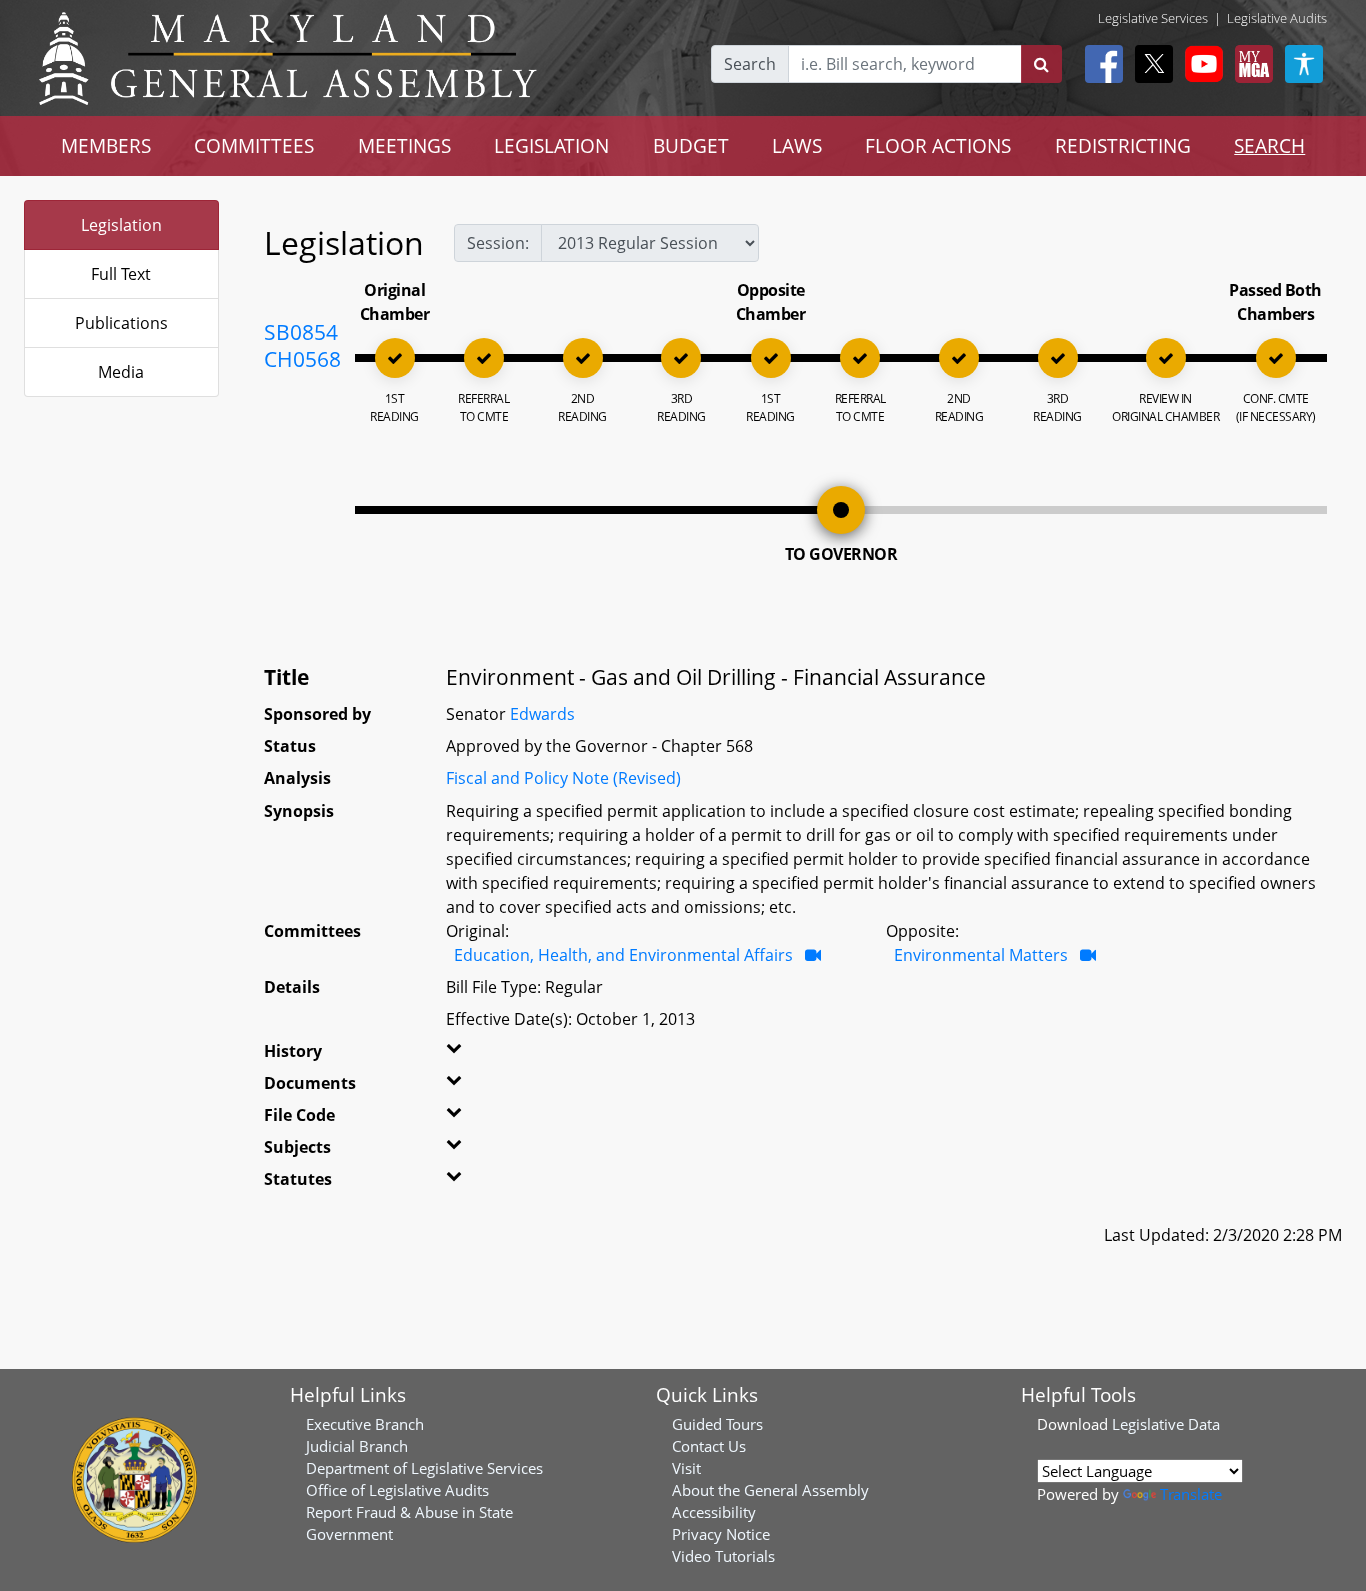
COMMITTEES (254, 145)
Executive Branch (365, 1424)
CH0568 (302, 359)
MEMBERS (106, 145)
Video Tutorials (723, 1556)
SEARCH (1269, 145)
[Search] (1041, 64)
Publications (121, 323)
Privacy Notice (721, 1534)
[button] (476, 1055)
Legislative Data (1166, 1424)
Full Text (121, 274)
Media (121, 372)
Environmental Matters (981, 955)
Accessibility (714, 1512)
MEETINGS (404, 145)
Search (750, 64)
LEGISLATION (551, 145)
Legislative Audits (1277, 18)
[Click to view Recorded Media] (813, 955)
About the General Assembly (770, 1490)
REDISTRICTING (1123, 145)
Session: (498, 243)
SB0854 (301, 332)
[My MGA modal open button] (1250, 64)
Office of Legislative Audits (397, 1490)
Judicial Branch (357, 1446)
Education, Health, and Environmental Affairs (623, 955)
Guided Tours (717, 1424)
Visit (686, 1468)
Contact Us (709, 1446)
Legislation (121, 225)
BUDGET (691, 145)
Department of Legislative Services (424, 1468)
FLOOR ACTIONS (938, 145)
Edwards (542, 714)
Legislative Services (1153, 18)
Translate (1191, 1494)
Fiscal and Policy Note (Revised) (563, 778)
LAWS (797, 145)
